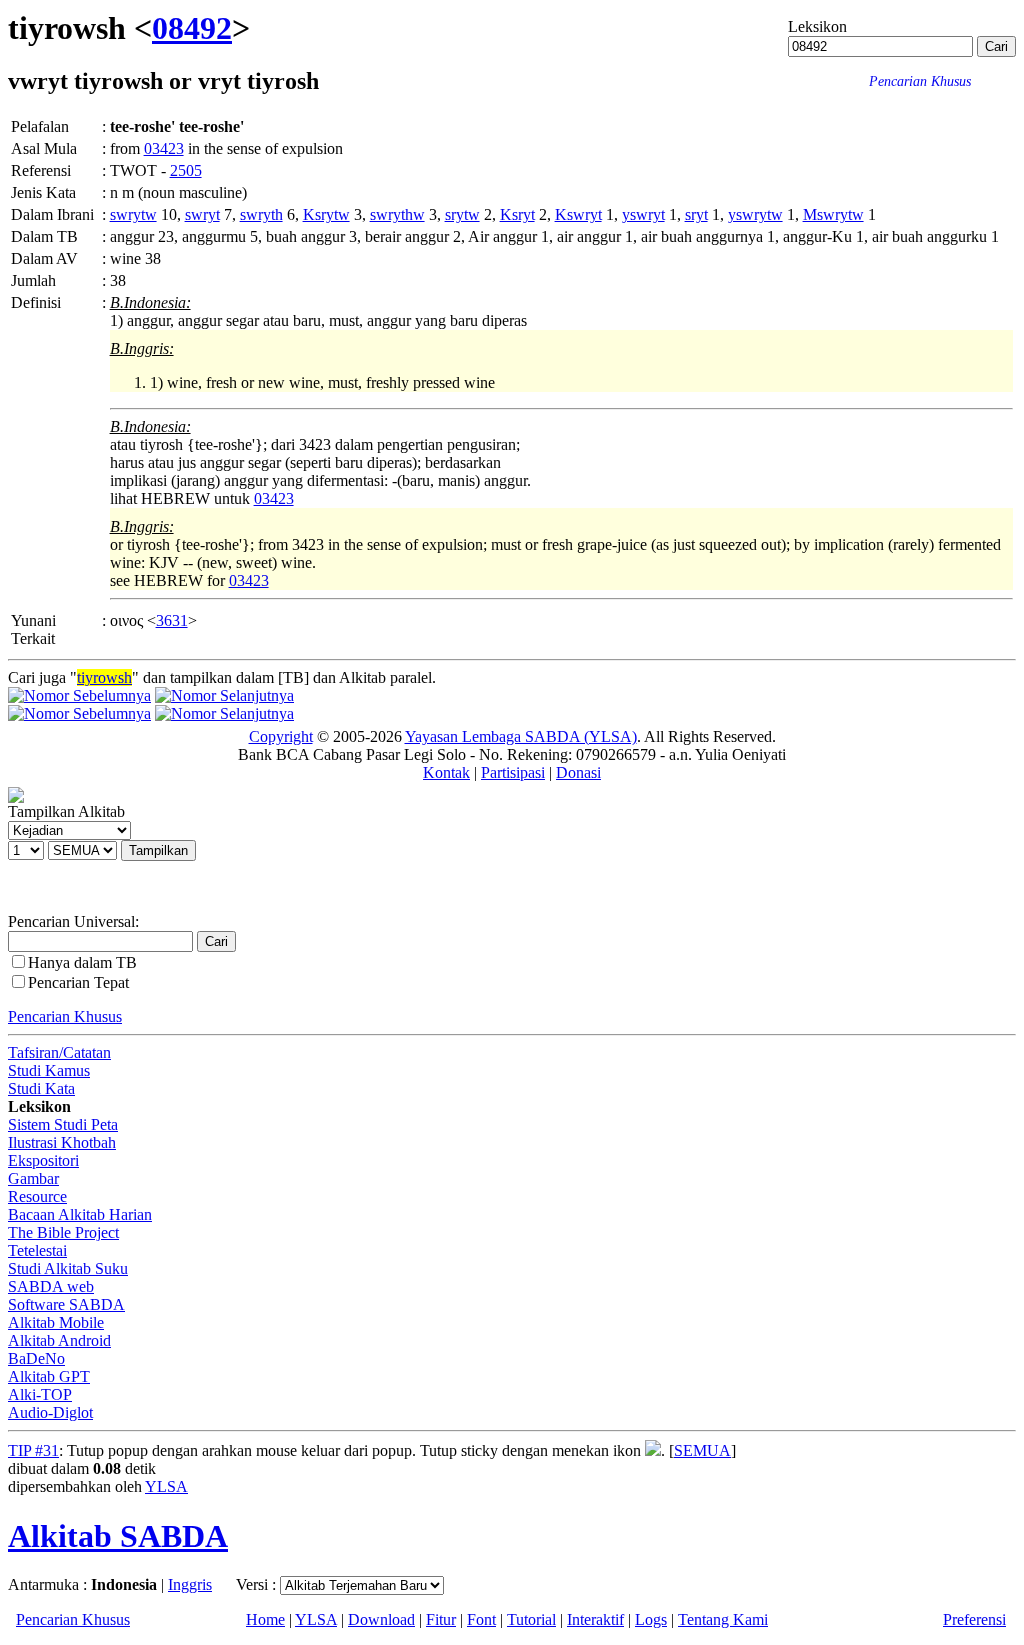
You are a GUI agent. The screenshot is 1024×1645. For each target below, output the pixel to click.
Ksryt (517, 214)
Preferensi (974, 1619)
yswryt (643, 214)
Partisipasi (513, 772)
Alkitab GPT (49, 1376)
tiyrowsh (104, 677)
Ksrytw (326, 214)
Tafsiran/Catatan (59, 1052)
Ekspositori (43, 1160)
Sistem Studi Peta (63, 1124)
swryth (261, 214)
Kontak (446, 772)
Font (481, 1619)
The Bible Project (63, 1232)
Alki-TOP (40, 1394)
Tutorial (531, 1619)
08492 (192, 28)
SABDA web (51, 1286)
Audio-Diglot (50, 1412)
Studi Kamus (49, 1070)
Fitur (441, 1619)
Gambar (33, 1178)
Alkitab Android (59, 1340)
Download (381, 1619)
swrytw (133, 214)
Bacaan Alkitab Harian (80, 1214)
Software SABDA (66, 1304)
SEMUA (702, 1450)
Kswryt (578, 214)
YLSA (166, 1486)
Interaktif (595, 1619)
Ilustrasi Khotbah (62, 1142)
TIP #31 (33, 1450)
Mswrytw (833, 214)
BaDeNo (36, 1358)
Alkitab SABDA (118, 1536)
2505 (186, 170)
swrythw (397, 214)
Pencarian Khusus (65, 1016)
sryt (696, 214)
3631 (172, 620)
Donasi (578, 772)
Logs (651, 1619)
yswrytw (755, 214)
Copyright (281, 736)
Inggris (190, 1584)
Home (265, 1619)
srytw (462, 214)
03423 (164, 148)
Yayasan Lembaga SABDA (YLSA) (521, 736)
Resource (37, 1196)
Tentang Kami (723, 1619)
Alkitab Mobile (56, 1322)
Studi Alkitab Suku (68, 1268)
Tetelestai (37, 1250)
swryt (202, 214)
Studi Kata (41, 1088)
